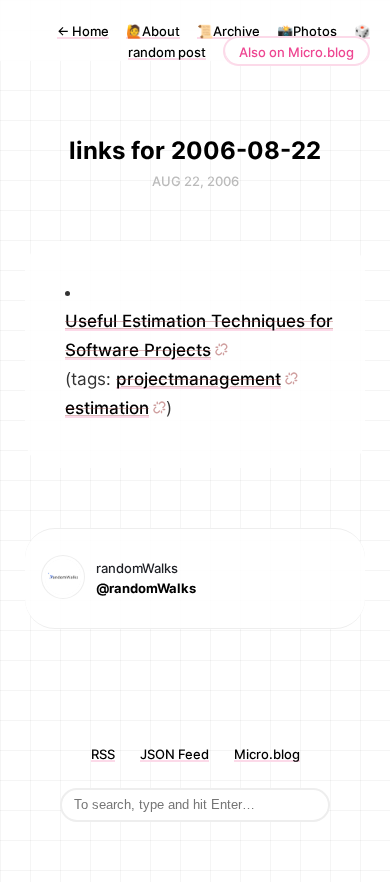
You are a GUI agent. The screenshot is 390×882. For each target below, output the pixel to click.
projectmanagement (198, 379)
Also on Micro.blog (296, 52)
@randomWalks (146, 588)
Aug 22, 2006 (195, 181)
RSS (103, 754)
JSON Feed (174, 754)
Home (83, 31)
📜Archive (228, 31)
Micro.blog (267, 754)
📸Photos (307, 31)
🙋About (153, 31)
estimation (107, 408)
